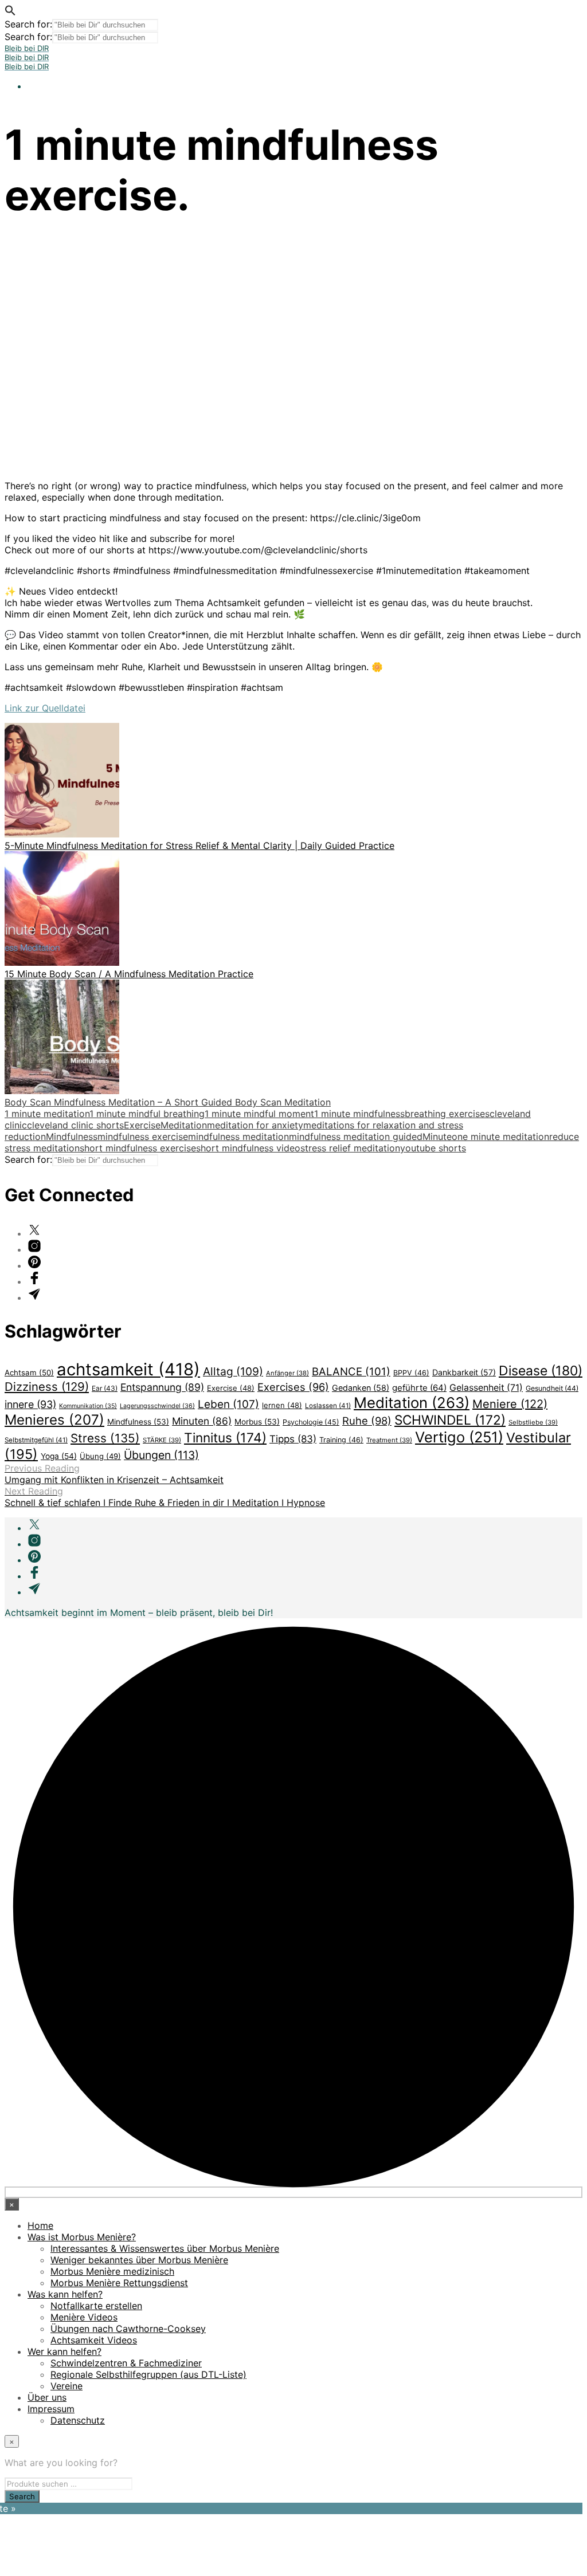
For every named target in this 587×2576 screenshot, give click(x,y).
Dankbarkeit (464, 1372)
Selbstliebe (533, 1422)
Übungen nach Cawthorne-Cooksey (128, 2329)
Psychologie (311, 1422)
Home (40, 2225)
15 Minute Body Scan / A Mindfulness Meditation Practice (129, 974)
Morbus (257, 1422)
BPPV (411, 1373)
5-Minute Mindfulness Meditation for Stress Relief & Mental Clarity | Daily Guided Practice (199, 845)
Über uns (47, 2397)
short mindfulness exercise (138, 1148)
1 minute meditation (47, 1114)
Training (341, 1440)
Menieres (54, 1420)
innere (30, 1404)
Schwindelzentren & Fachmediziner (126, 2363)
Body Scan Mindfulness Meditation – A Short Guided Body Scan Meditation (168, 1102)
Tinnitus (225, 1438)
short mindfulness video (248, 1148)
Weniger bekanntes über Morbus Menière (139, 2260)
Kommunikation (88, 1406)
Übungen (161, 1455)
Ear (105, 1388)
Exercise (142, 1125)
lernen (282, 1405)
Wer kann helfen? (64, 2351)
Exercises (293, 1387)
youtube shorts (433, 1148)
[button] (10, 13)
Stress (105, 1438)
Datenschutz (78, 2420)
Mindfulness (72, 1136)
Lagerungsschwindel (157, 1406)
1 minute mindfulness (359, 1114)
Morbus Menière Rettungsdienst (119, 2283)
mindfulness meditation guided (356, 1136)
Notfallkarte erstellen (96, 2306)
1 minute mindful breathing (147, 1114)
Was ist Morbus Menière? (82, 2237)
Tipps (293, 1439)
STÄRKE (162, 1440)
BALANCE (351, 1371)
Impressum (51, 2409)
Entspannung (162, 1387)
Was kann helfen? (65, 2294)
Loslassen (328, 1406)
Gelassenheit (486, 1388)
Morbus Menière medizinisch (112, 2271)
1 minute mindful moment (259, 1114)
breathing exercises (447, 1114)
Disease (541, 1371)
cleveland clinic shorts (75, 1125)
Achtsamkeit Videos (94, 2340)
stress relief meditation (350, 1148)
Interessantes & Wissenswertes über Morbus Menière (165, 2248)
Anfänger (287, 1373)
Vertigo (459, 1437)
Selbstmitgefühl (36, 1440)
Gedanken (361, 1388)
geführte (419, 1388)
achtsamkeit (128, 1369)
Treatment (389, 1440)
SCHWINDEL (450, 1420)
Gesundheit (552, 1388)
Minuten (202, 1421)
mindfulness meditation (238, 1136)
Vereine (66, 2386)
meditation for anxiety (255, 1125)
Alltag (233, 1371)
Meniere (510, 1404)
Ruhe (367, 1421)
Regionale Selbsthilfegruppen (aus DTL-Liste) (148, 2374)
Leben (228, 1404)
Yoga (59, 1456)
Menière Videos (84, 2317)
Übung (100, 1456)
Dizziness (47, 1387)
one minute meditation (500, 1136)
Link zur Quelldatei (45, 708)
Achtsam (29, 1372)
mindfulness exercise (143, 1136)
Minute (437, 1136)
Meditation (184, 1125)
